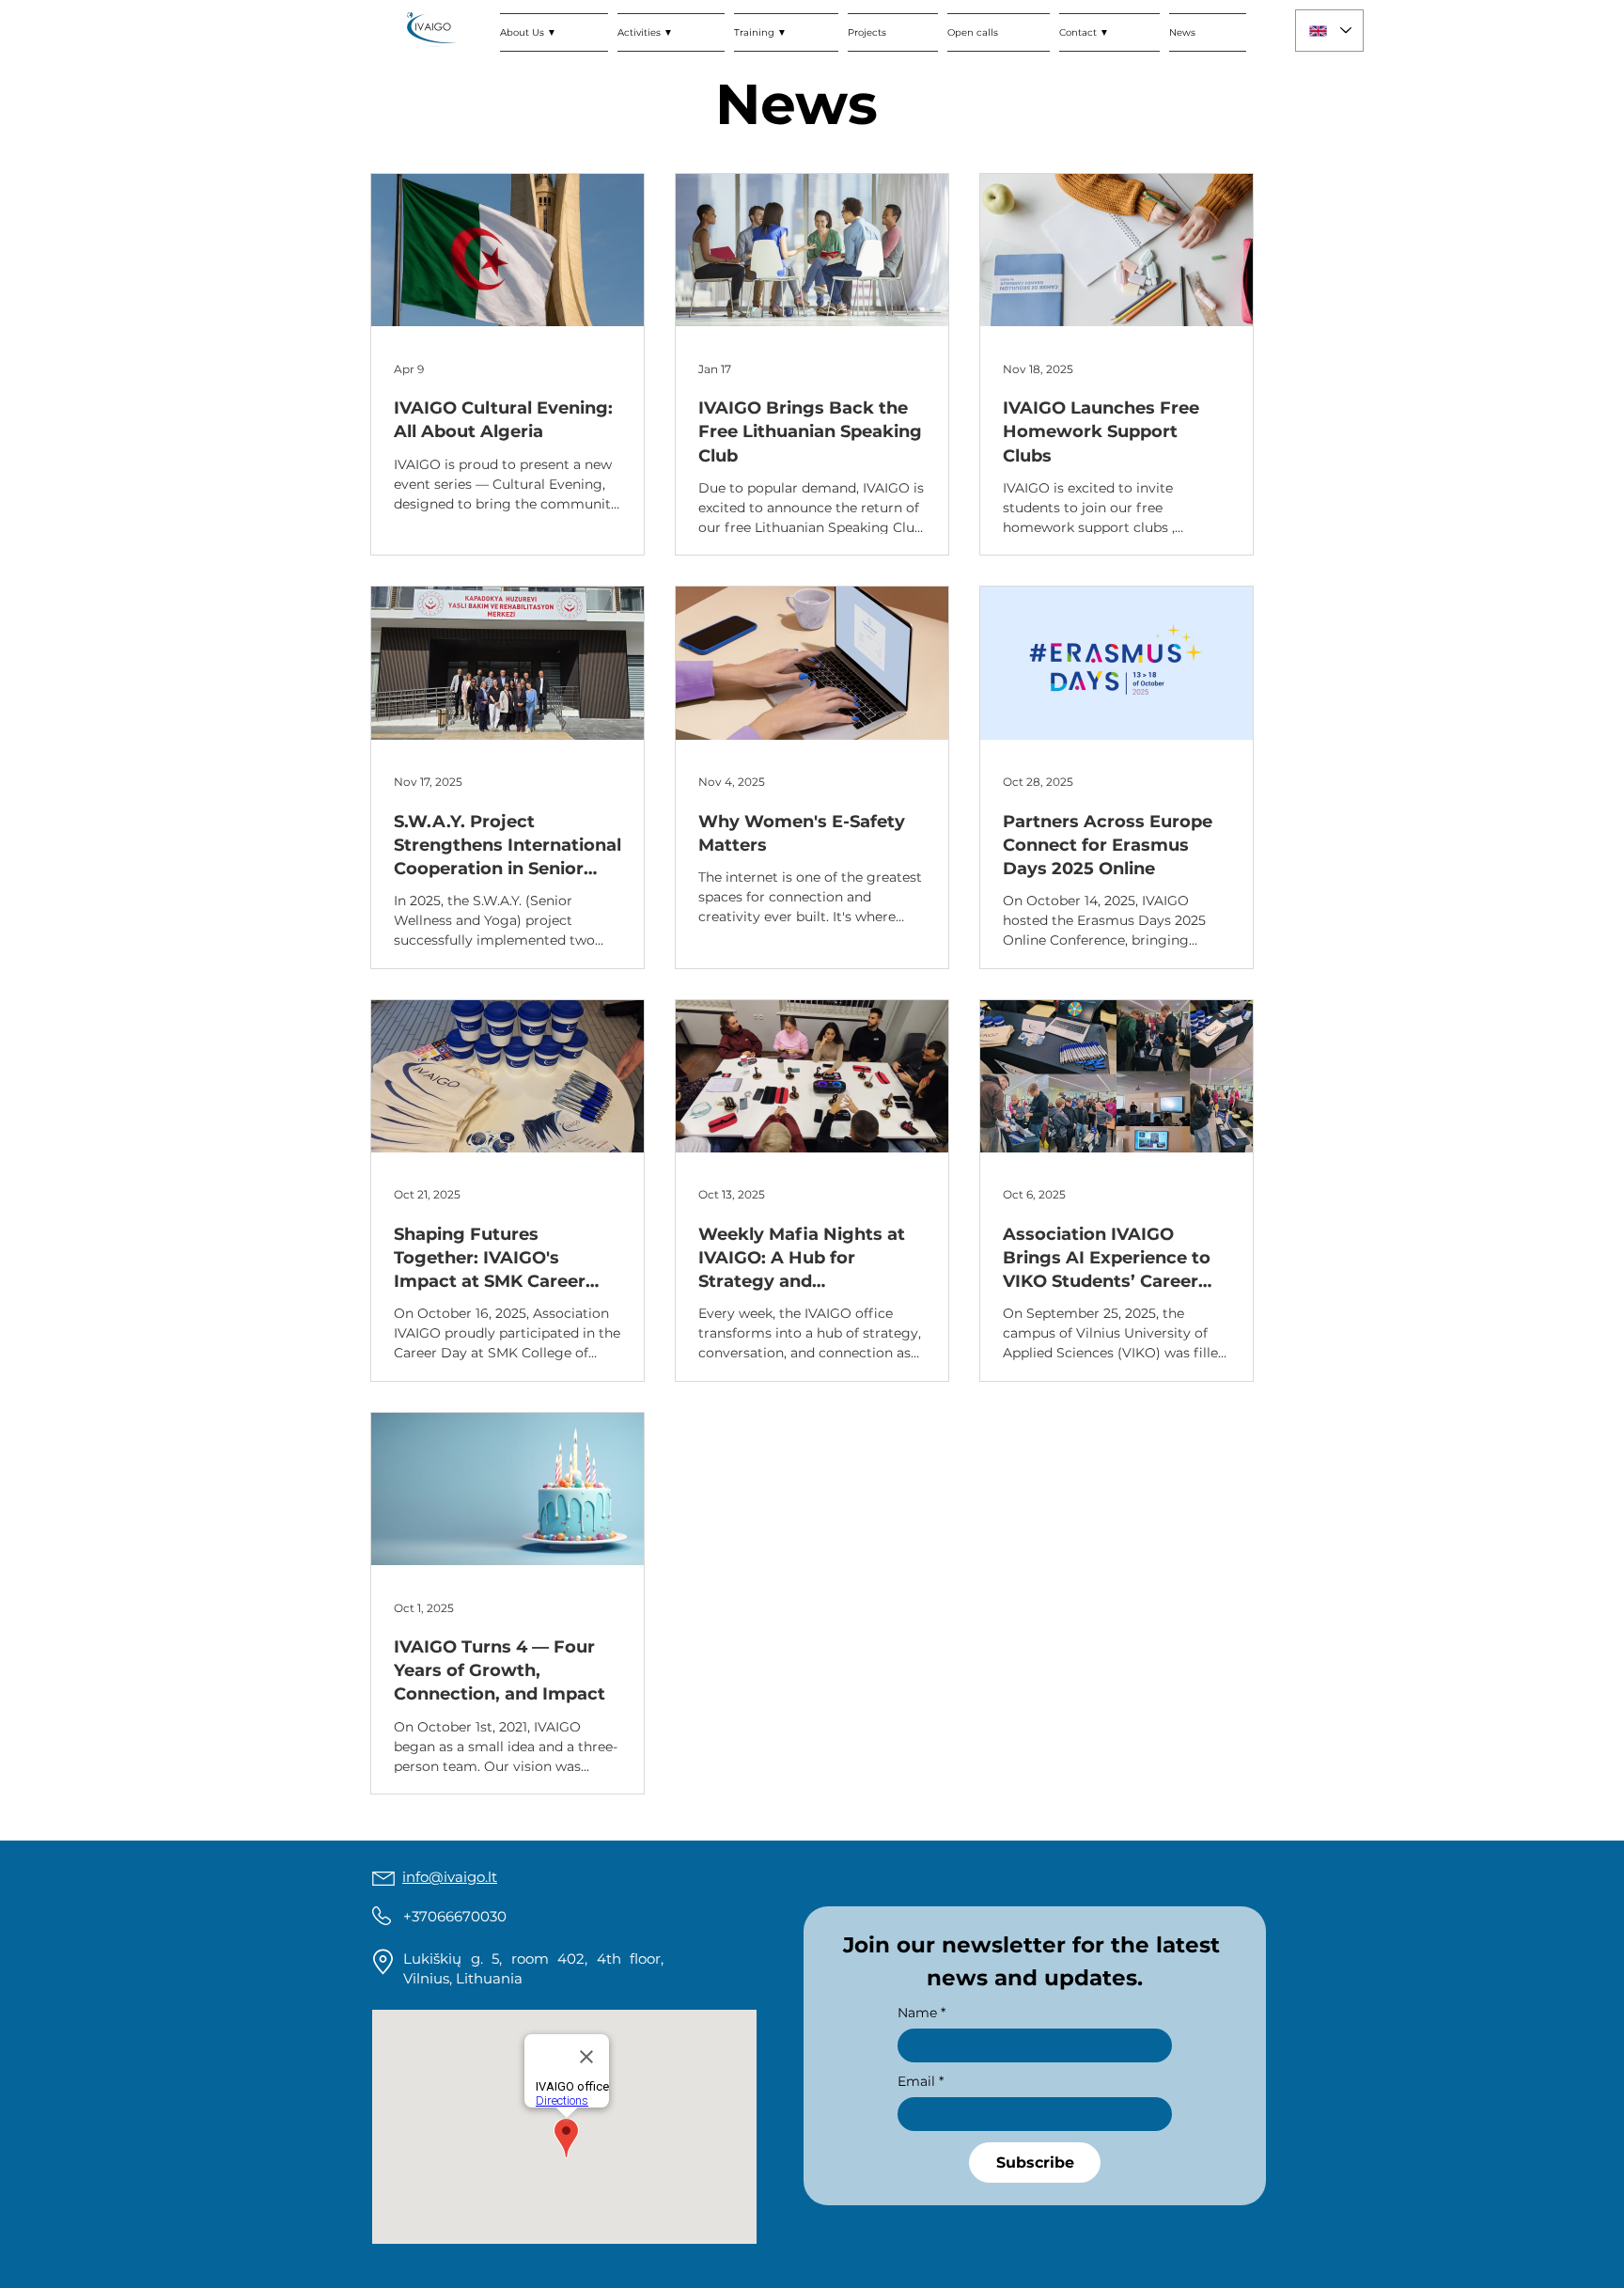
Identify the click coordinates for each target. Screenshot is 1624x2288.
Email (921, 2082)
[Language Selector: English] (1329, 31)
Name (921, 2013)
